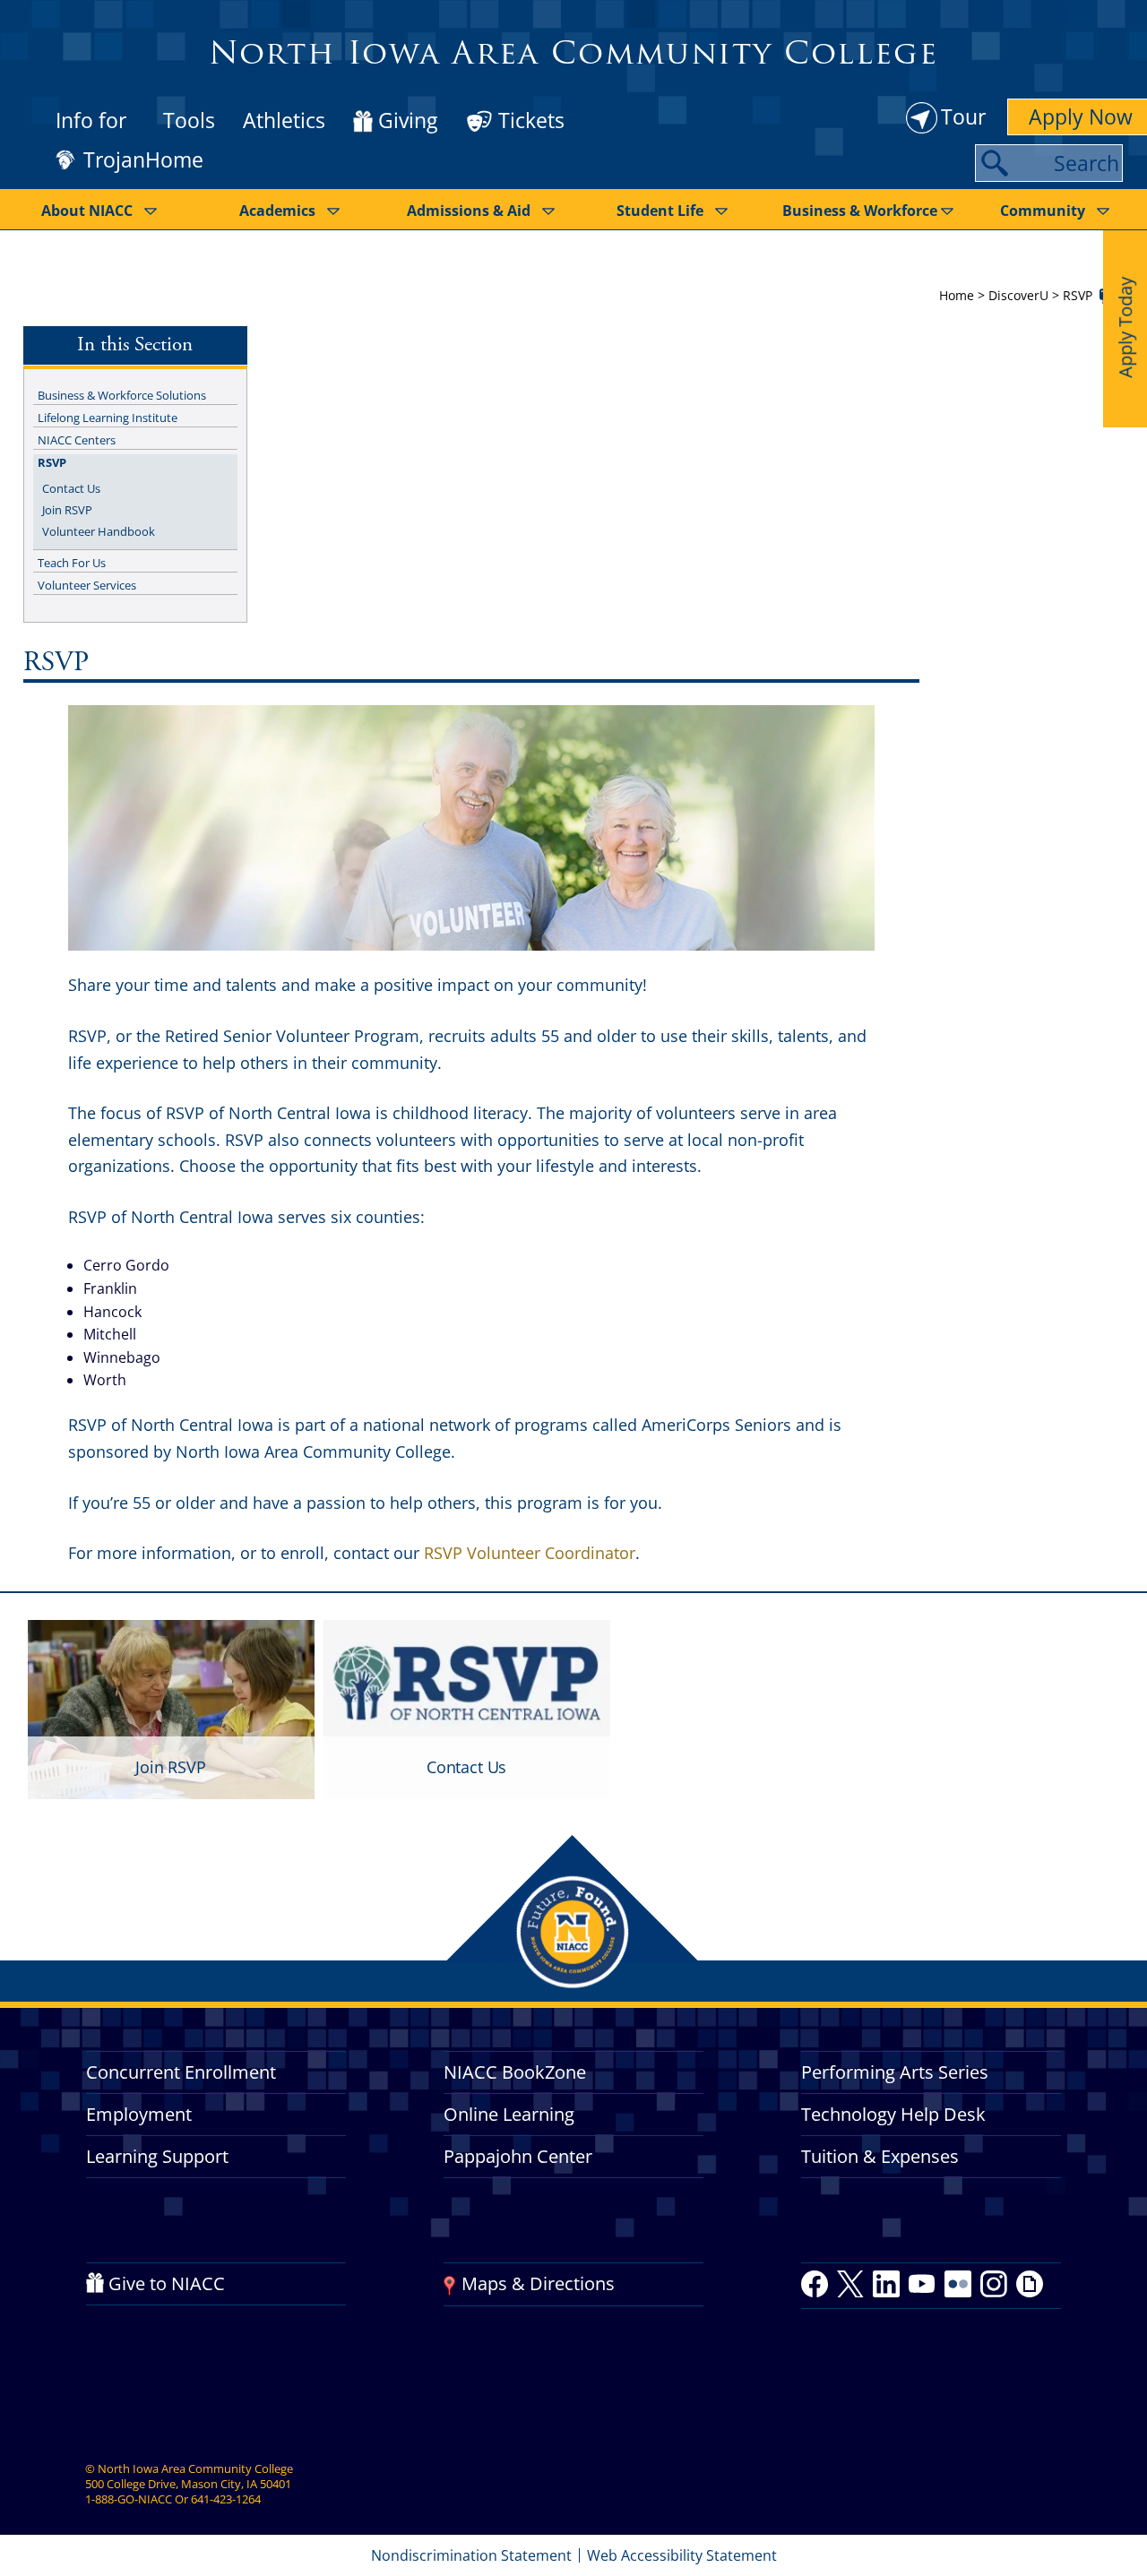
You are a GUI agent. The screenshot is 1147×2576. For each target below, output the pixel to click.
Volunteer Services (87, 585)
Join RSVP (67, 510)
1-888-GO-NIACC (129, 2499)
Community (1043, 211)
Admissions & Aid (469, 211)
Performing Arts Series (895, 2072)
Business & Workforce (860, 211)
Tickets (531, 120)
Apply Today (1125, 327)
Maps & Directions (538, 2283)
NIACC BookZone (515, 2072)
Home (957, 295)
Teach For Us (72, 563)
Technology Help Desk (893, 2114)
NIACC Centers (77, 440)
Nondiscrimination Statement (471, 2555)
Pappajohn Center (518, 2156)
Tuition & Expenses (880, 2156)
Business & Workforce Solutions (122, 395)
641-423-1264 (226, 2499)
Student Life (660, 211)
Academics (277, 211)
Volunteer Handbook (99, 531)
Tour (963, 116)
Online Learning (509, 2114)
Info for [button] (91, 120)
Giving (408, 121)
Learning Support (157, 2156)
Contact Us (71, 488)
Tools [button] (189, 120)
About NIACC (87, 211)
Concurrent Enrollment (181, 2072)
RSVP (52, 462)
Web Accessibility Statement (682, 2555)
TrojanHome (143, 160)
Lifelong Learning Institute (108, 418)
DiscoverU (1018, 295)
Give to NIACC (167, 2283)
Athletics (284, 120)
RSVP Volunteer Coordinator (530, 1553)
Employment (139, 2114)
